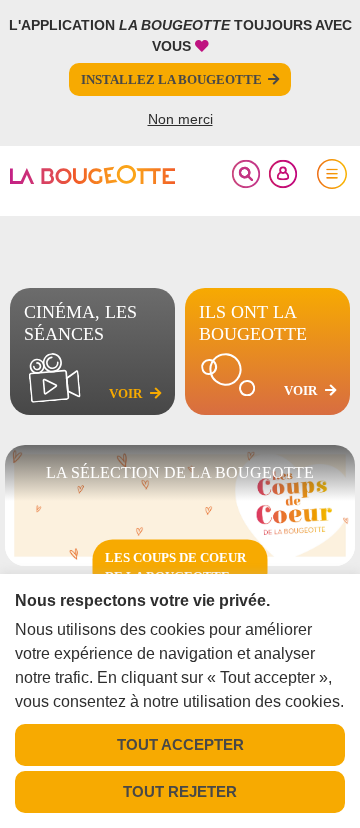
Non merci (180, 119)
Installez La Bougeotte (171, 79)
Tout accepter (180, 744)
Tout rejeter (180, 791)
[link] (92, 174)
